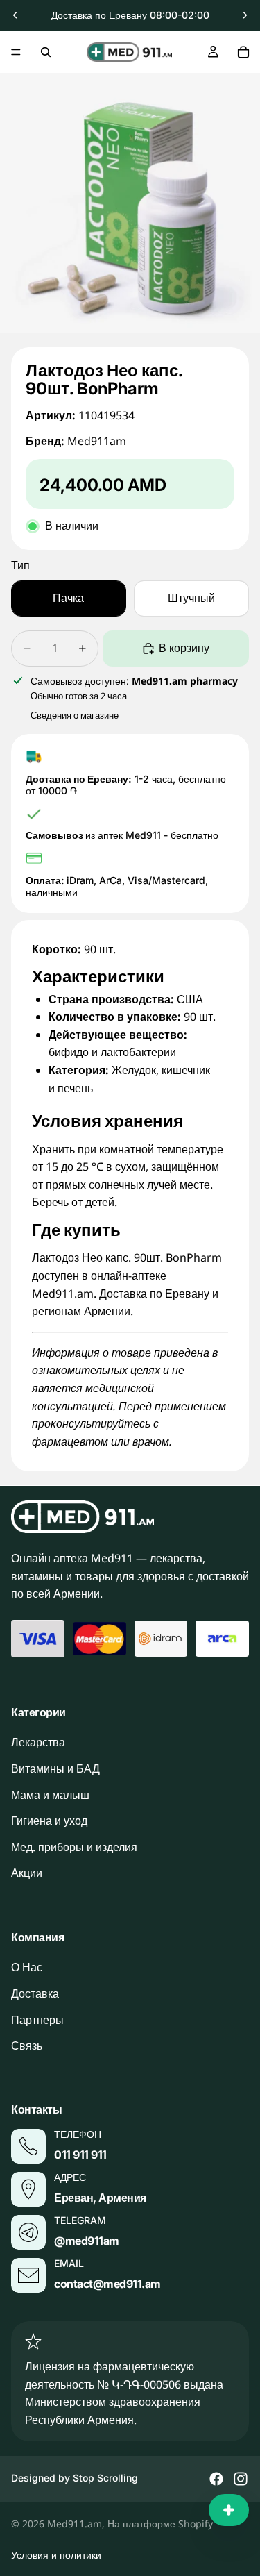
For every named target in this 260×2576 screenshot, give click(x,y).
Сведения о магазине (75, 715)
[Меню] (16, 52)
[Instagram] (241, 2479)
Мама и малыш (50, 1794)
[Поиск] (46, 52)
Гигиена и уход (49, 1821)
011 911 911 (80, 2154)
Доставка (35, 1993)
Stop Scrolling (105, 2478)
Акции (27, 1873)
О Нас (27, 1967)
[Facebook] (216, 2479)
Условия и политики (56, 2555)
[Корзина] (243, 52)
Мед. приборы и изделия (74, 1846)
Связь (27, 2046)
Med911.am (75, 2524)
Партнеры (37, 2019)
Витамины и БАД (55, 1768)
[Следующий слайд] (245, 15)
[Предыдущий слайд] (15, 15)
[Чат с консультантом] (229, 2510)
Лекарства (38, 1742)
